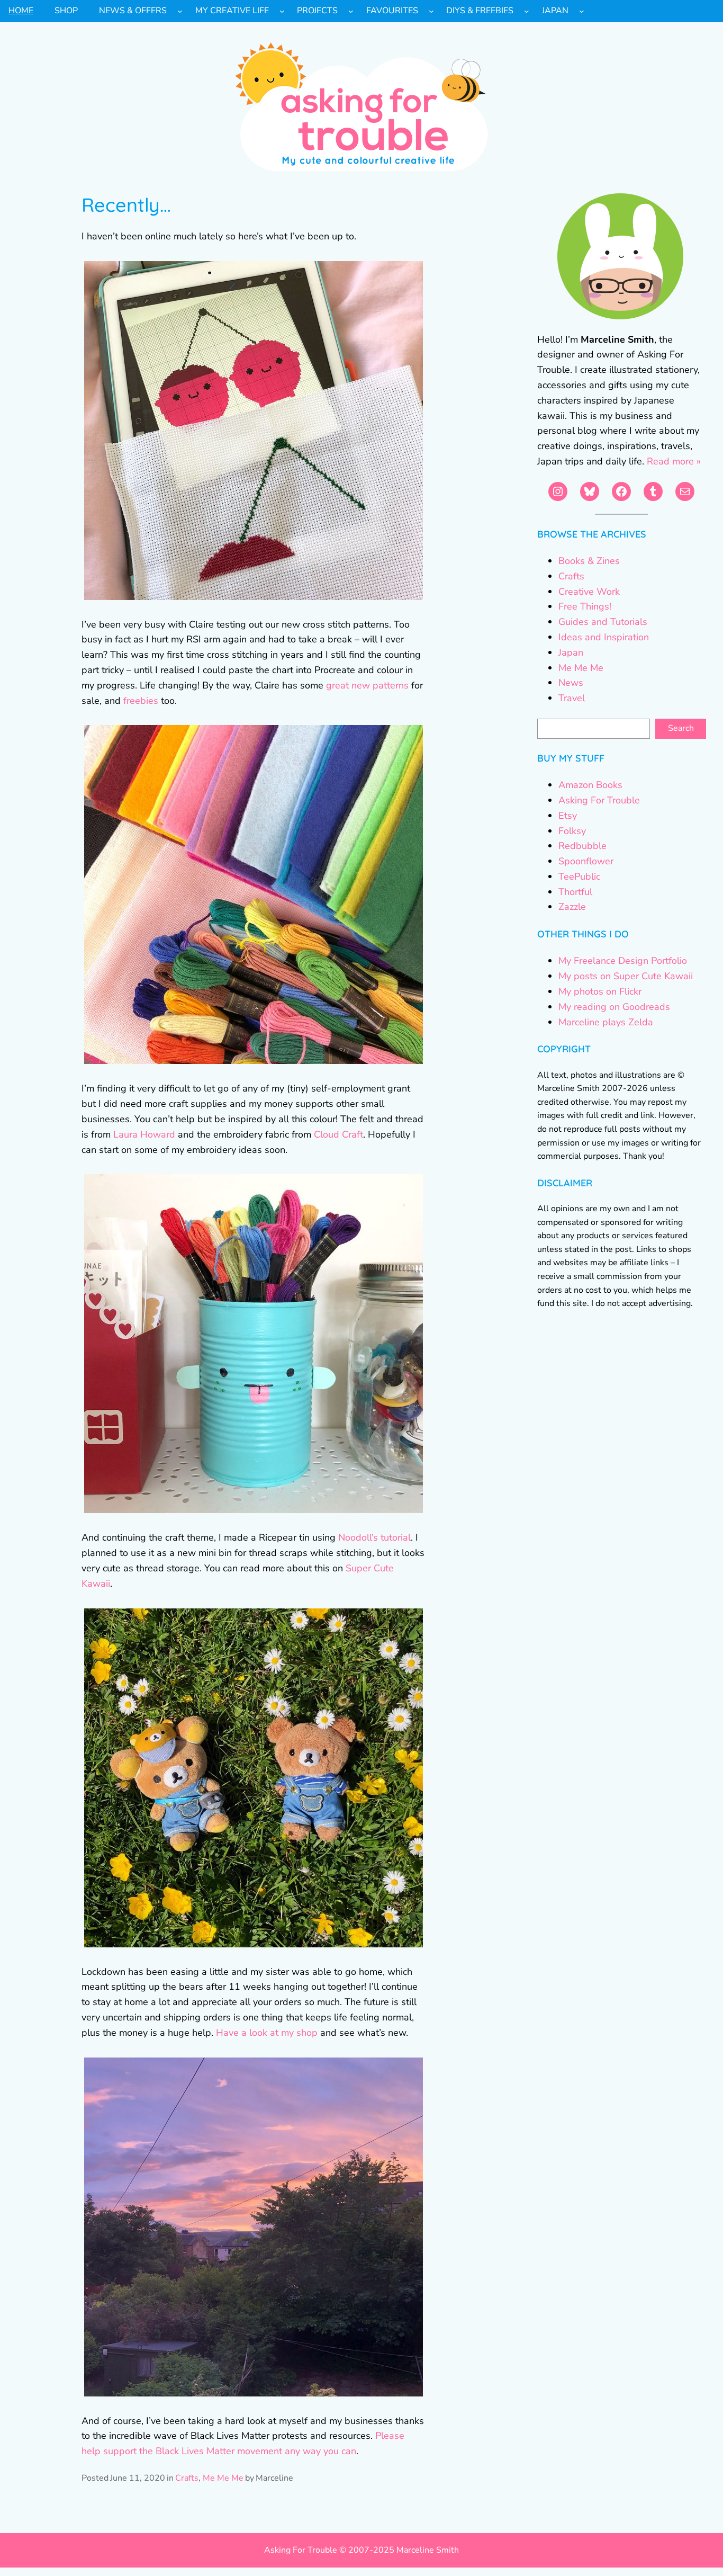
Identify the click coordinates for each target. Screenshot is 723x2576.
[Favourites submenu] (431, 11)
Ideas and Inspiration (604, 637)
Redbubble (582, 846)
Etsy (568, 816)
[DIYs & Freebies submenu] (527, 11)
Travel (572, 698)
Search (681, 728)
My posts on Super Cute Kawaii (626, 976)
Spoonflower (586, 861)
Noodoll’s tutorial (374, 1537)
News (571, 683)
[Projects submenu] (351, 11)
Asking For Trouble (599, 800)
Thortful (575, 892)
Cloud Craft (338, 1134)
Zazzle (572, 907)
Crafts (187, 2478)
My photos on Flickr (600, 991)
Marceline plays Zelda (606, 1022)
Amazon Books (590, 785)
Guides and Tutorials (603, 622)
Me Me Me (223, 2478)
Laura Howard (144, 1134)
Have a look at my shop (267, 2033)
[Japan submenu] (582, 11)
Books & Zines (589, 561)
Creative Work (589, 592)
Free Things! (585, 606)
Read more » (674, 461)
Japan (571, 652)
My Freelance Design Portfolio (623, 961)
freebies (141, 701)
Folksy (572, 831)
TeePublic (579, 876)
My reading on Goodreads (614, 1007)
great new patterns (367, 685)
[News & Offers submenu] (180, 11)
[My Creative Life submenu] (282, 11)
